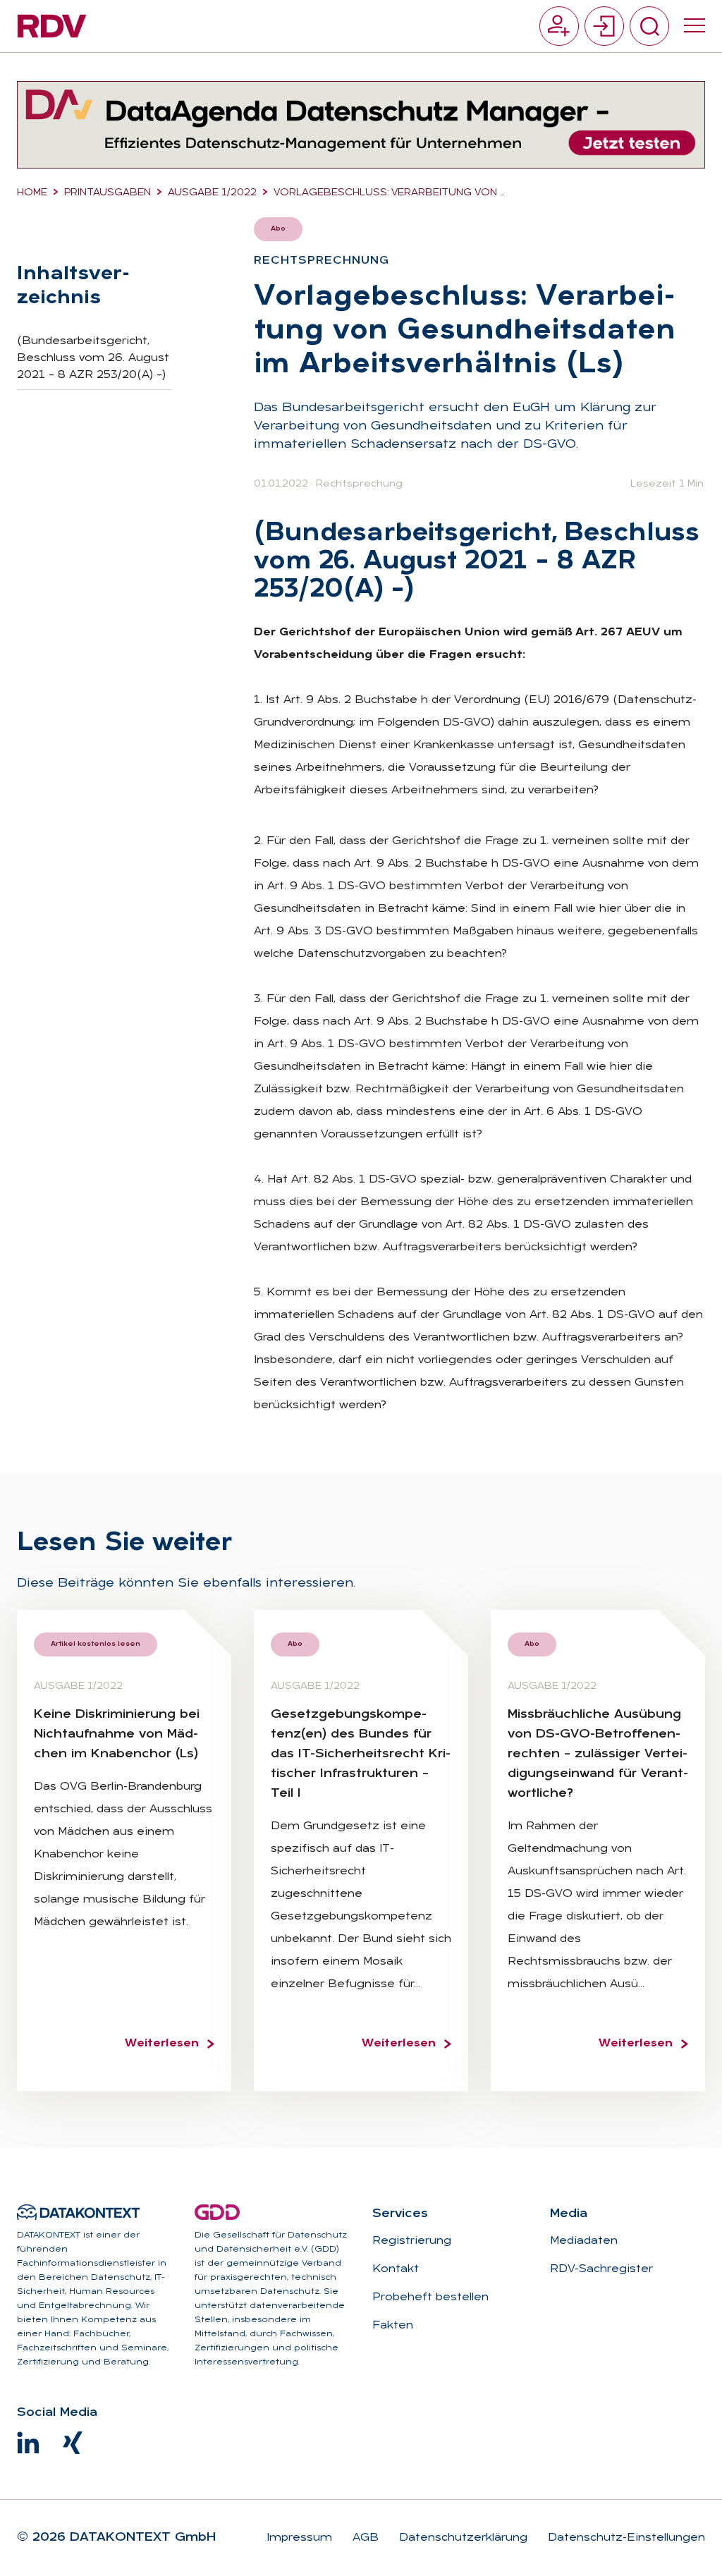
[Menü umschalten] (695, 26)
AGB (364, 2538)
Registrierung (412, 2241)
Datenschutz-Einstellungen (625, 2538)
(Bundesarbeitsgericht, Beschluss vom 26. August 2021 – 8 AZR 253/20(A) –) (93, 358)
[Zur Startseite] (52, 26)
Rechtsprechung (359, 484)
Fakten (393, 2326)
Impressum (299, 2538)
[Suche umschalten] (649, 26)
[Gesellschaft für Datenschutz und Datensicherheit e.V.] (217, 2212)
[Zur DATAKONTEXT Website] (78, 2212)
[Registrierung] (559, 26)
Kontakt (396, 2269)
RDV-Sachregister (601, 2269)
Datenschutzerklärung (461, 2538)
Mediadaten (584, 2241)
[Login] (604, 26)
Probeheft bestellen (430, 2297)
